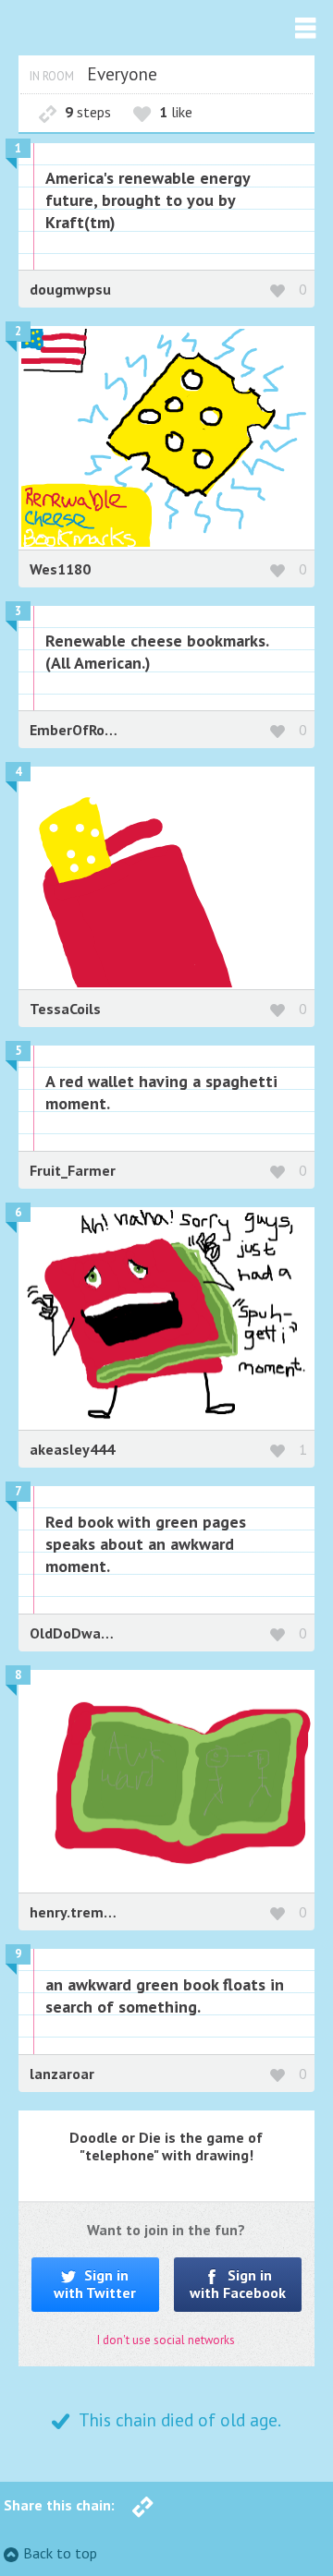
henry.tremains (80, 1912)
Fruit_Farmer (73, 1170)
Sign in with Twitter (95, 2284)
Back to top (60, 2553)
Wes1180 (60, 569)
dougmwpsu (70, 289)
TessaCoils (65, 1009)
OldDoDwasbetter (91, 1633)
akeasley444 (72, 1449)
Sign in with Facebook (238, 2284)
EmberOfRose (75, 730)
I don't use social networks (166, 2340)
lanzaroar (62, 2074)
